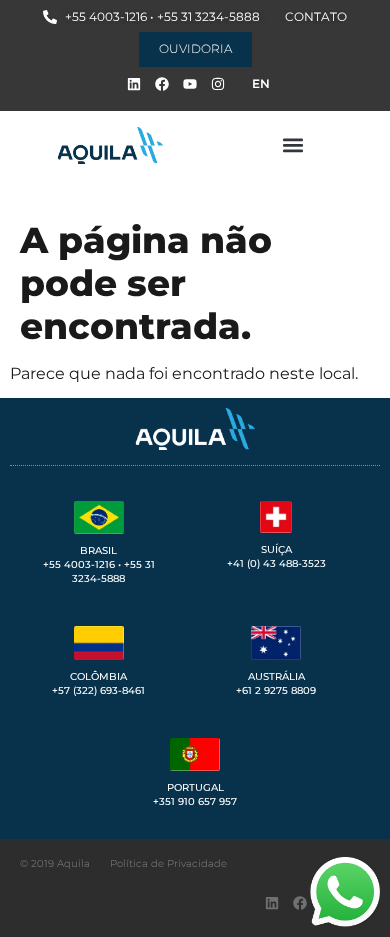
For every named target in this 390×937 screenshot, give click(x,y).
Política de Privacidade (168, 863)
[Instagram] (218, 84)
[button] (292, 145)
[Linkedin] (134, 84)
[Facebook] (162, 84)
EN (261, 83)
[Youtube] (190, 84)
